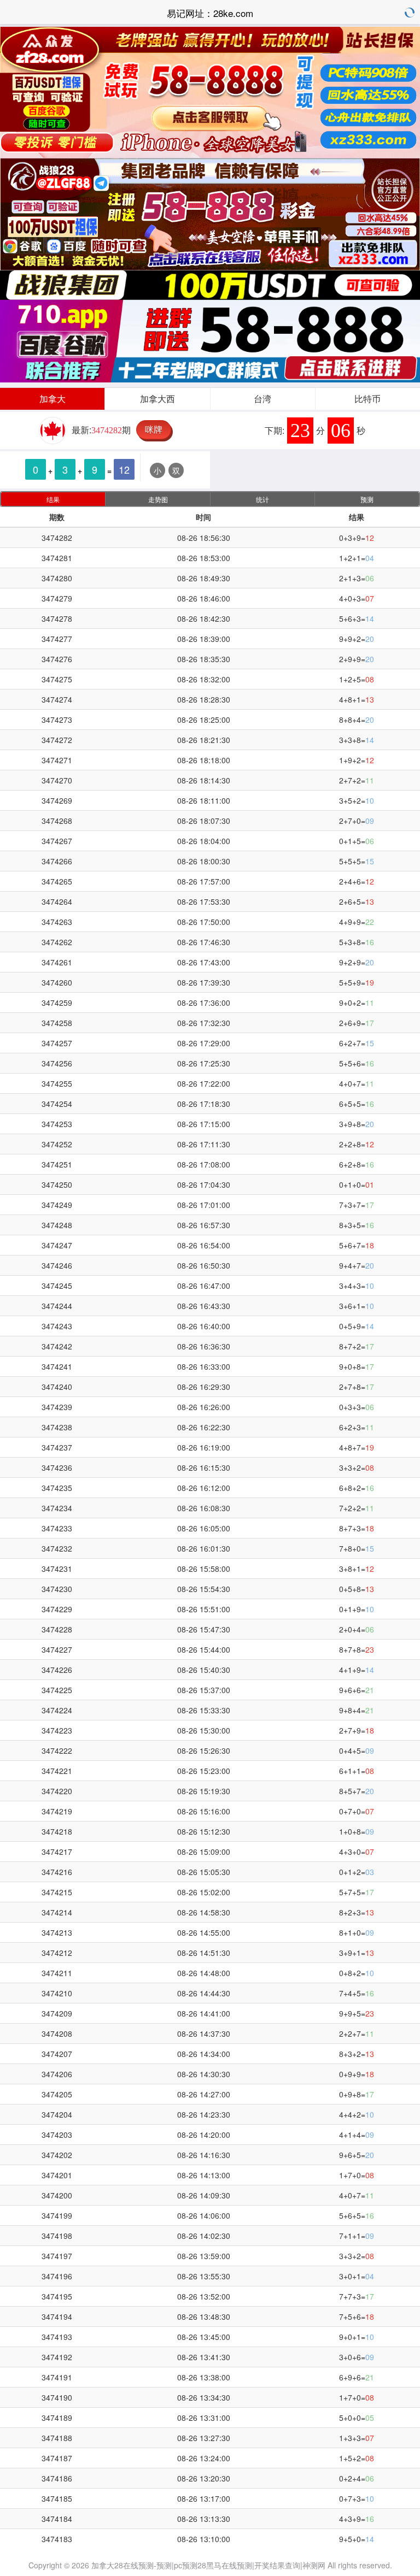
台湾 (262, 399)
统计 (262, 499)
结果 (53, 499)
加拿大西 (157, 399)
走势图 (158, 499)
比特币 (367, 399)
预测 (367, 499)
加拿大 (52, 399)
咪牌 (154, 429)
